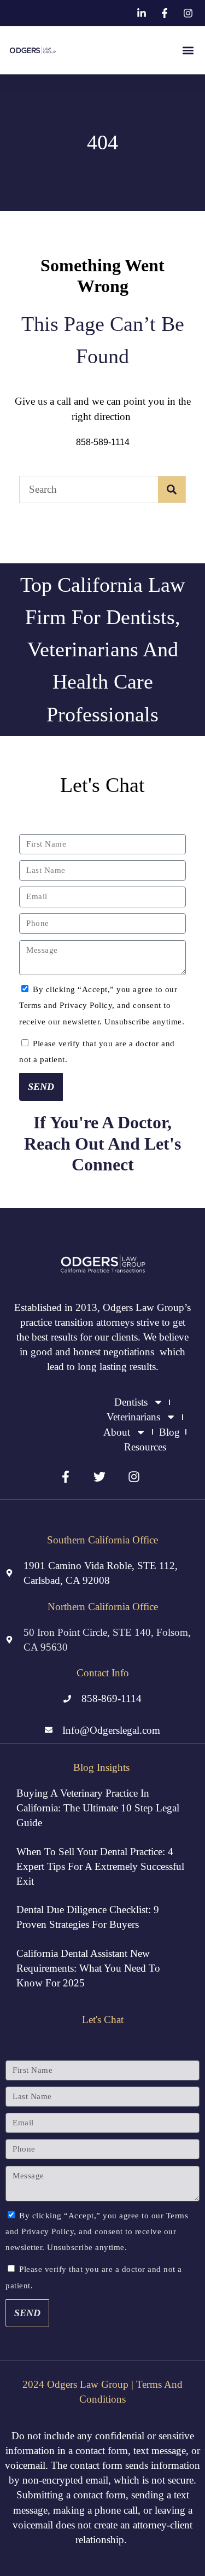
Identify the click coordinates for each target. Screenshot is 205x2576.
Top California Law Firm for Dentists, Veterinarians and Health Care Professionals (102, 649)
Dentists (131, 1402)
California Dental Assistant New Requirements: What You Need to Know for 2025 (88, 1968)
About (117, 1432)
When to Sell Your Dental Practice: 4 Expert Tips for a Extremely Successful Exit (100, 1866)
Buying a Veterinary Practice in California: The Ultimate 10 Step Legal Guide (98, 1808)
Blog (169, 1432)
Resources (145, 1447)
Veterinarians (133, 1417)
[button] (188, 51)
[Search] (172, 489)
